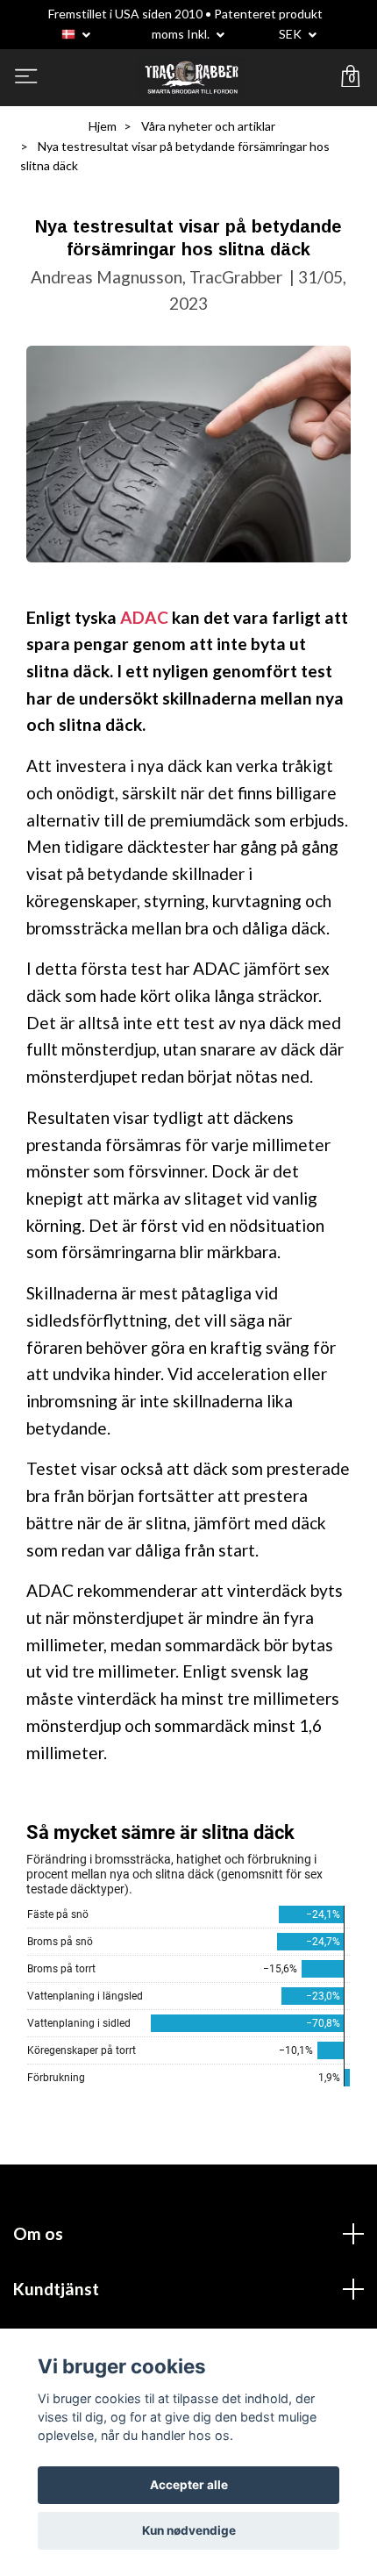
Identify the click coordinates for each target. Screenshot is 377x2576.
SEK (292, 34)
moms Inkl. (182, 34)
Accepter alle (189, 2485)
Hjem (103, 126)
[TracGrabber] (192, 78)
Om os (38, 2233)
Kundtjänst (56, 2289)
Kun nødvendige (189, 2530)
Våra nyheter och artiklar (208, 126)
